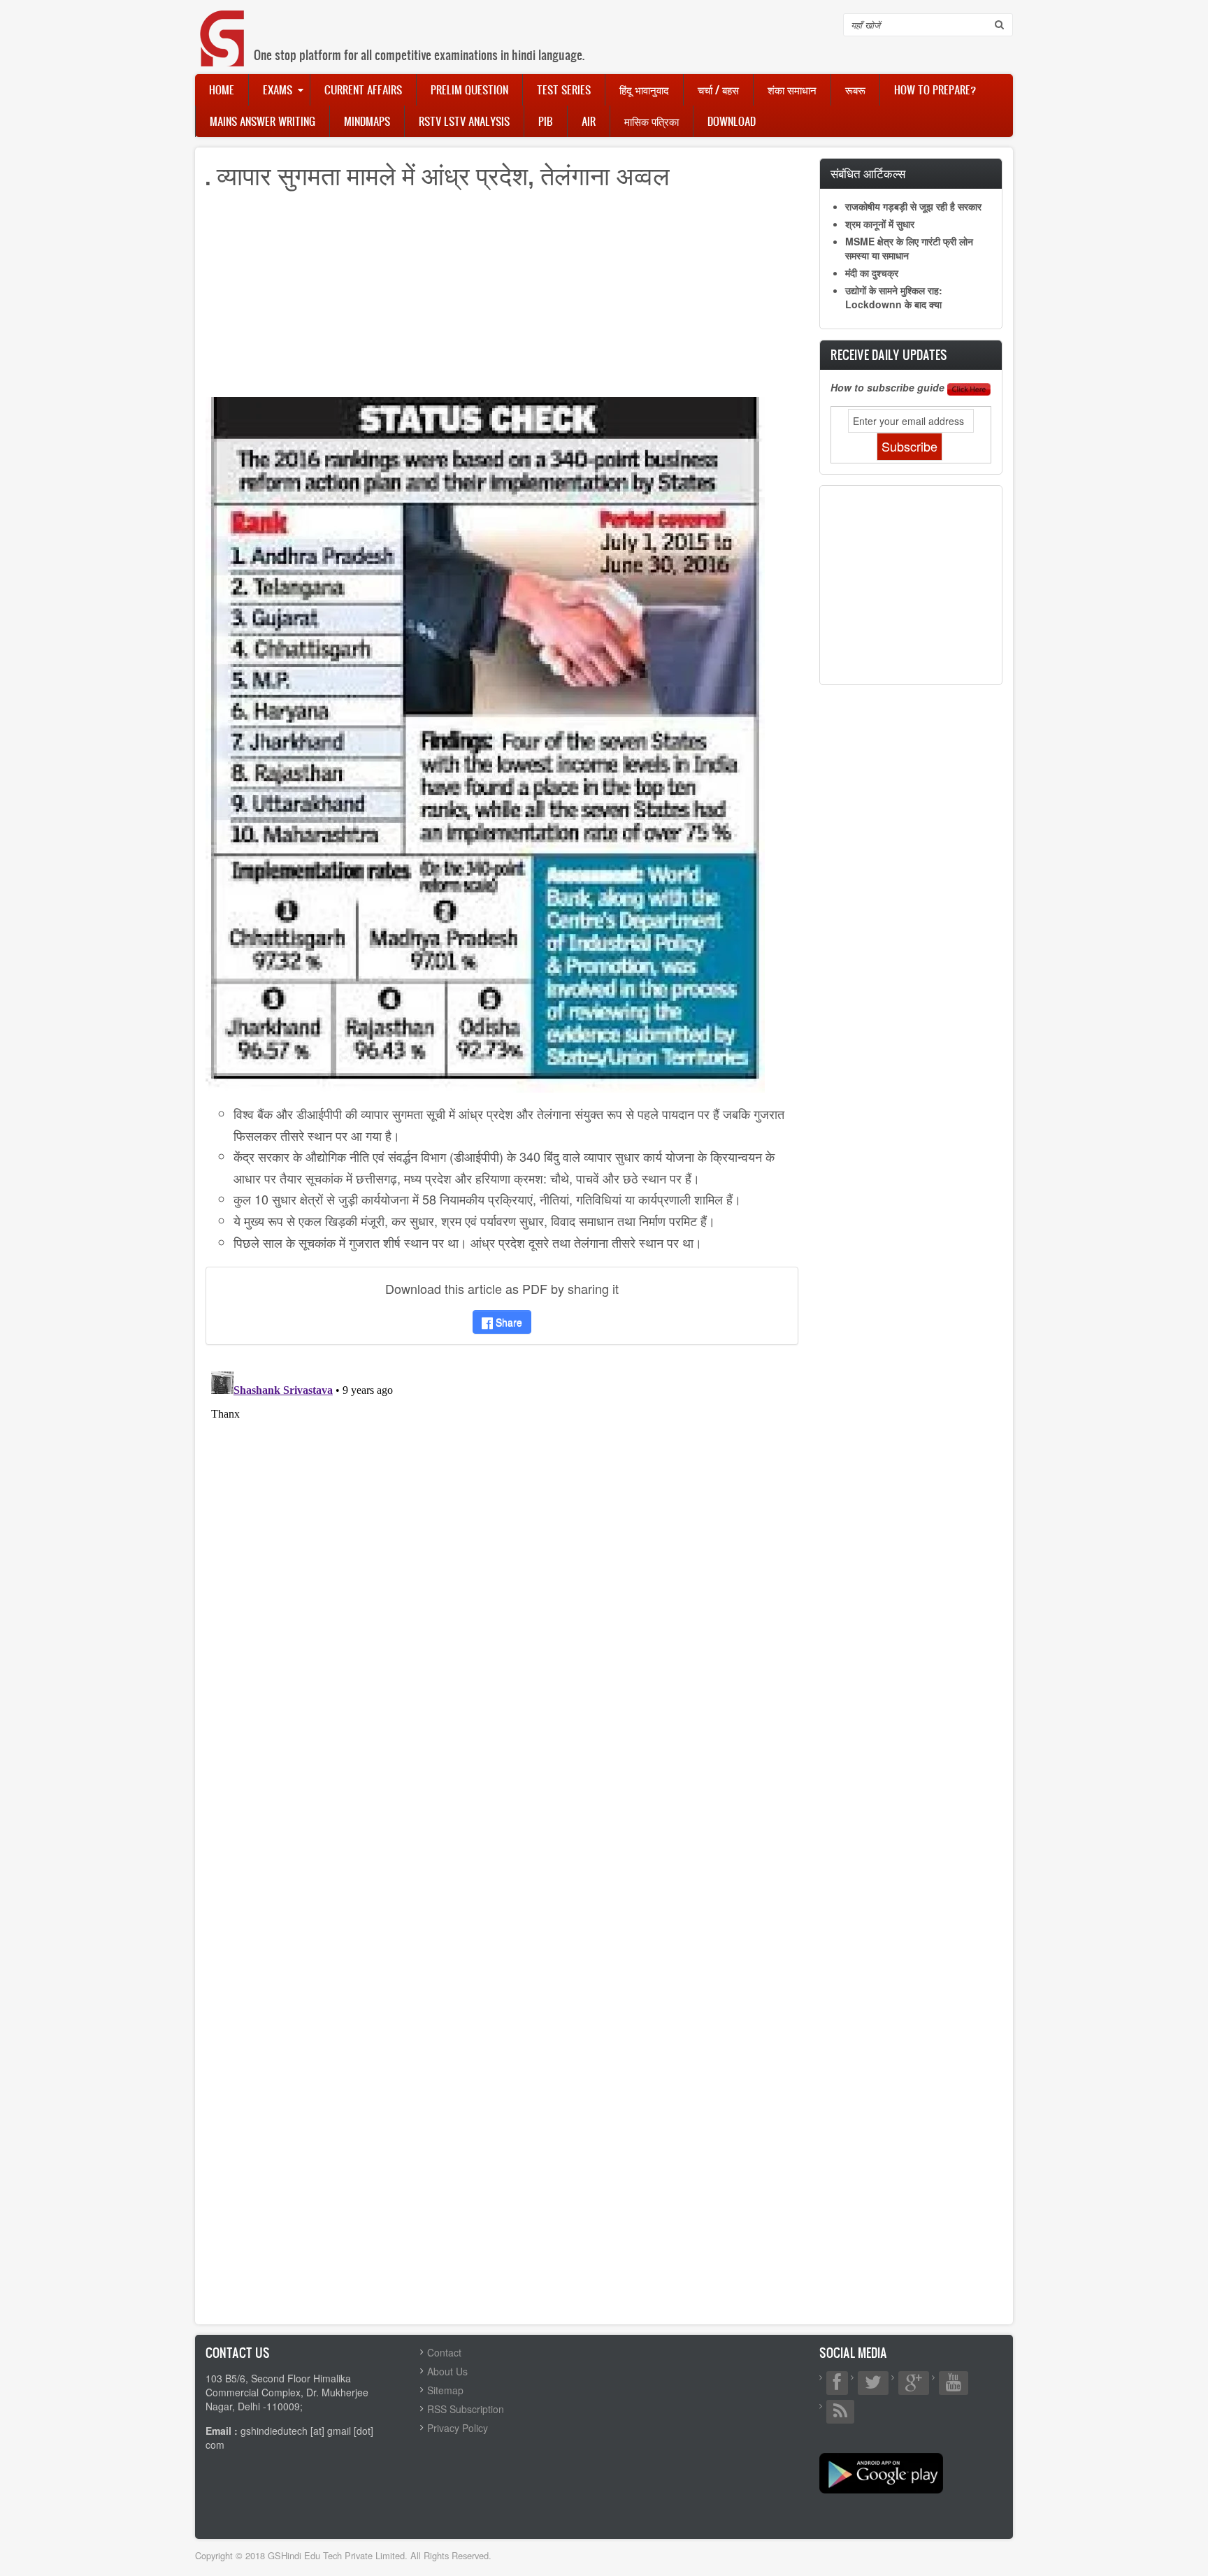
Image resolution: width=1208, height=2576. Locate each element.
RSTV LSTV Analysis (464, 121)
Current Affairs (363, 89)
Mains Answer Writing (263, 121)
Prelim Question (469, 89)
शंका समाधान (792, 89)
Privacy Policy (458, 2428)
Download (732, 121)
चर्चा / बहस (718, 89)
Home (222, 89)
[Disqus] (502, 1541)
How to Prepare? (935, 89)
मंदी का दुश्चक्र (872, 273)
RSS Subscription (466, 2409)
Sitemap (445, 2390)
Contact (444, 2352)
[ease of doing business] (485, 743)
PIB (546, 121)
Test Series (564, 89)
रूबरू (855, 89)
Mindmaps (367, 121)
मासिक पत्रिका (652, 121)
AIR (589, 121)
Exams (278, 89)
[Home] (223, 24)
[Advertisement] (502, 299)
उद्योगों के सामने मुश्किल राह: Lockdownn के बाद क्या (894, 297)
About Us (447, 2371)
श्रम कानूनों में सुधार (880, 224)
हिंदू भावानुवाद (644, 89)
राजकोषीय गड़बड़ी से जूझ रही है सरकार (913, 206)
